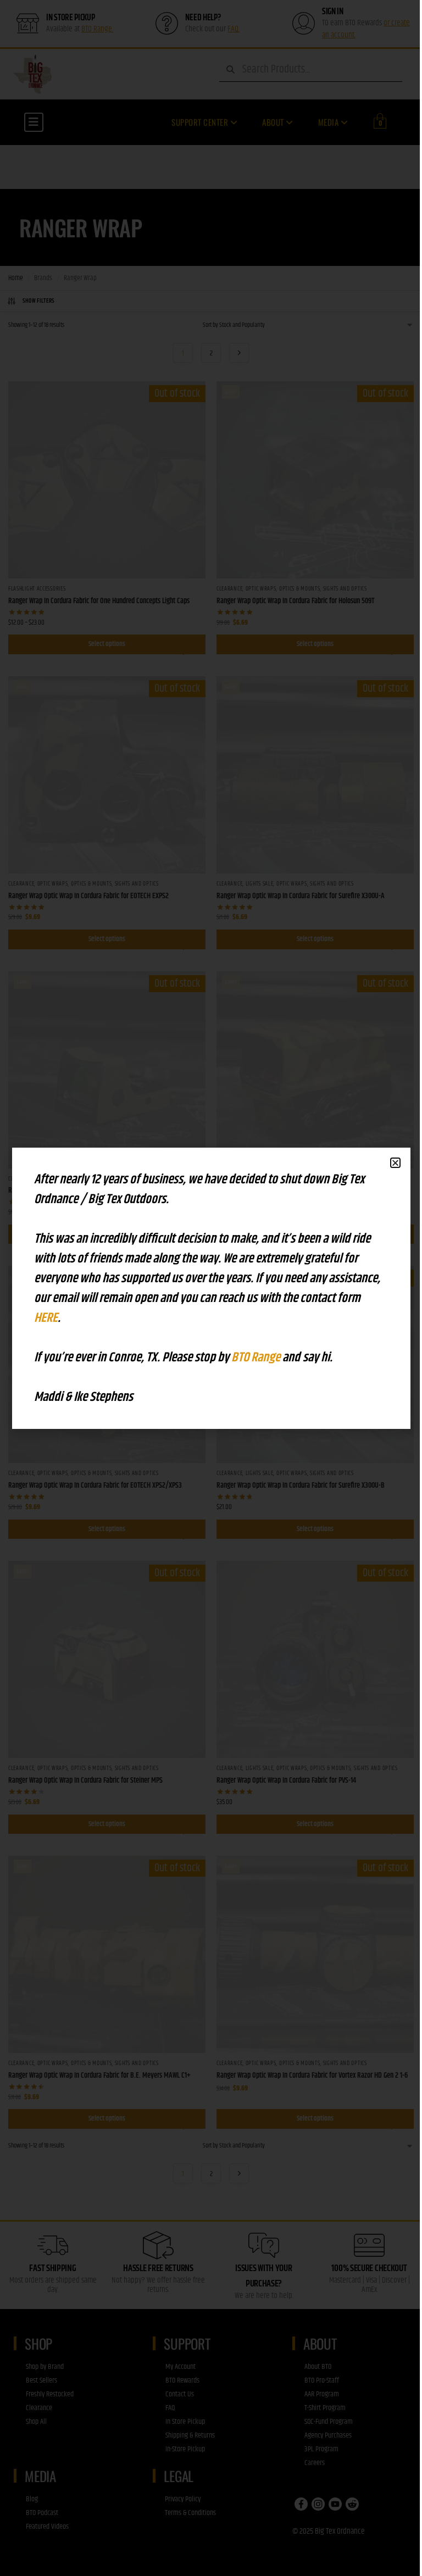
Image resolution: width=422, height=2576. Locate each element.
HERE (46, 1318)
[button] (395, 1163)
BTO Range (257, 1357)
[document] (211, 1288)
